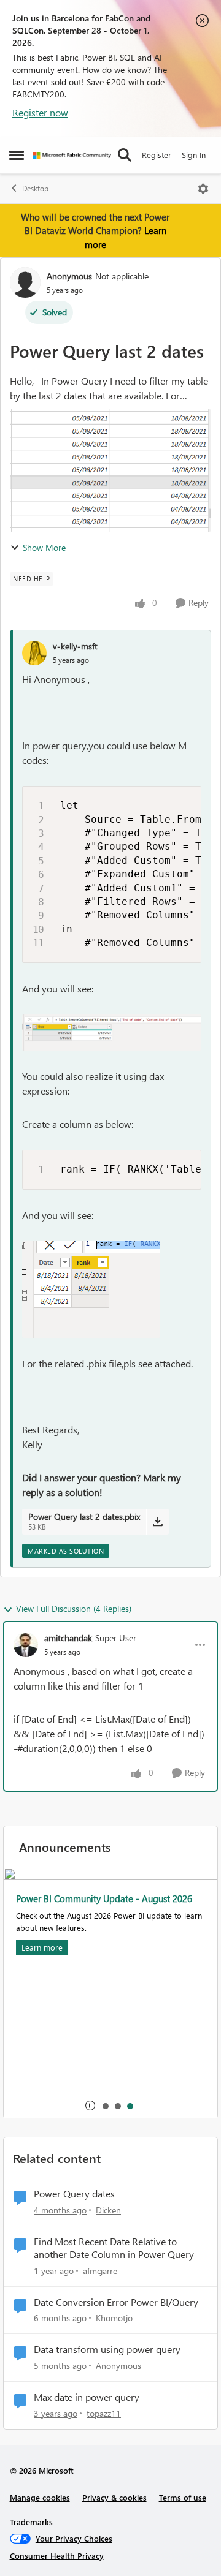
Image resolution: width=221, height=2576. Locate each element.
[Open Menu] (203, 189)
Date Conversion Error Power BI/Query (116, 2302)
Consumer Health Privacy (57, 2555)
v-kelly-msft (75, 646)
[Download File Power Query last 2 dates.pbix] (157, 1522)
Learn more (42, 1947)
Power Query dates (74, 2194)
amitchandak (68, 1638)
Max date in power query (87, 2397)
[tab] (105, 2106)
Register (157, 155)
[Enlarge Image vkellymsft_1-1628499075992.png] (91, 1290)
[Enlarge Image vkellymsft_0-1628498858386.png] (112, 1033)
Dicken (108, 2210)
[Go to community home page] (72, 155)
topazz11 (104, 2413)
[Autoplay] (90, 2106)
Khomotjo (114, 2318)
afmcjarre (100, 2271)
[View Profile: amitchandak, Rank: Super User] (26, 1645)
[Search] (125, 155)
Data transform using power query (107, 2349)
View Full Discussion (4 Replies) (74, 1608)
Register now (40, 112)
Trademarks (31, 2522)
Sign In (194, 155)
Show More (44, 547)
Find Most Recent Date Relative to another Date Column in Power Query (114, 2248)
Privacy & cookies (114, 2497)
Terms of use (183, 2497)
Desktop (35, 188)
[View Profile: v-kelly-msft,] (34, 653)
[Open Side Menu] (17, 155)
